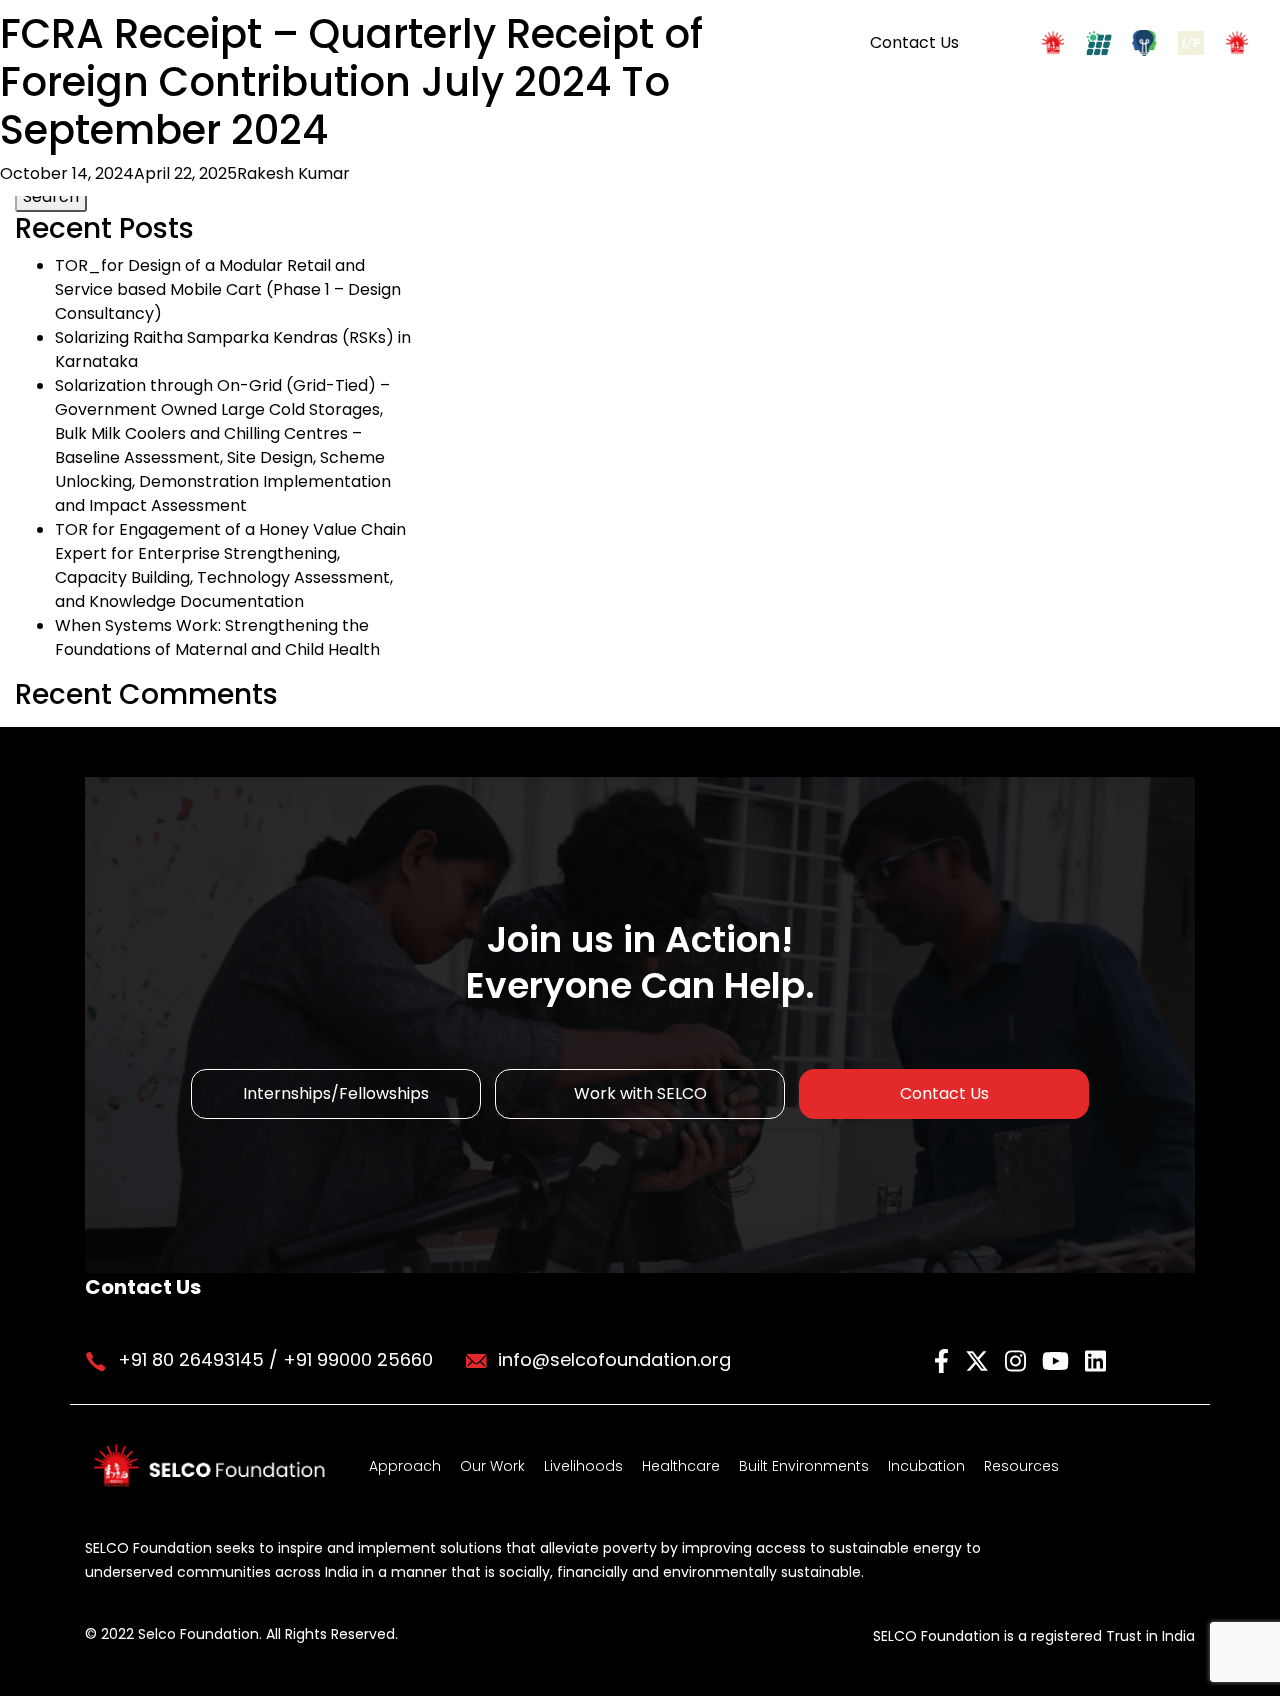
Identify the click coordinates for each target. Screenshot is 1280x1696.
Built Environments (804, 1466)
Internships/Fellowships (336, 1093)
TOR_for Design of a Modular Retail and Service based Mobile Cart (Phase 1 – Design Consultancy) (228, 289)
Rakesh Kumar (293, 173)
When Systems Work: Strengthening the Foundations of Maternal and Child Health (217, 637)
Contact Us (914, 42)
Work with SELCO (640, 1093)
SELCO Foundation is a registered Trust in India (1034, 1636)
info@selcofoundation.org (614, 1359)
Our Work (492, 1466)
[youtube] (1058, 1358)
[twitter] (980, 1358)
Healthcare (681, 1466)
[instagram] (1018, 1358)
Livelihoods (583, 1466)
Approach (405, 1466)
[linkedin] (1095, 1358)
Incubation (926, 1466)
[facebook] (944, 1358)
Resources (1021, 1466)
